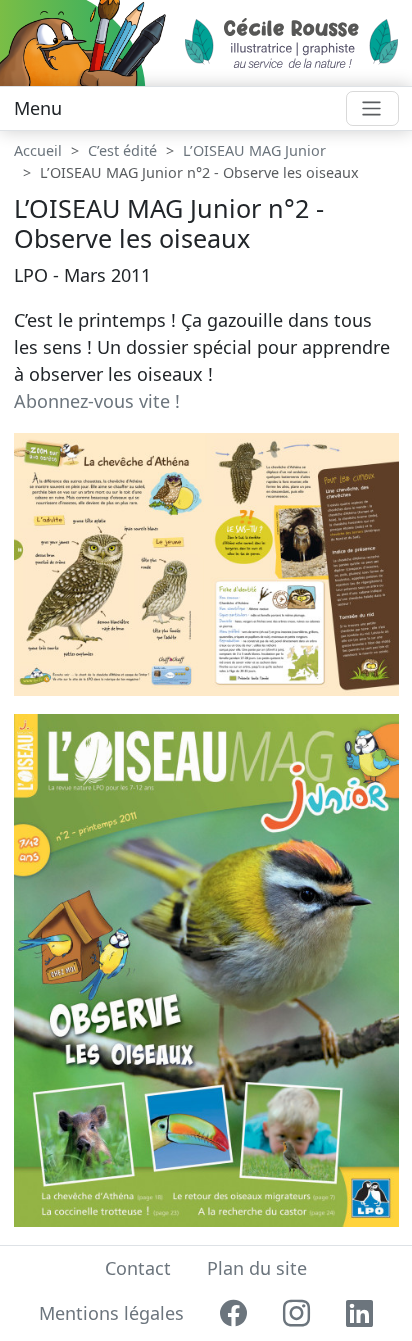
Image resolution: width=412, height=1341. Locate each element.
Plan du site (257, 1268)
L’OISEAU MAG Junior (254, 150)
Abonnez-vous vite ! (97, 401)
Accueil (38, 150)
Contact (138, 1268)
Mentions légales (111, 1313)
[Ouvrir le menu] (372, 108)
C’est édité (122, 150)
